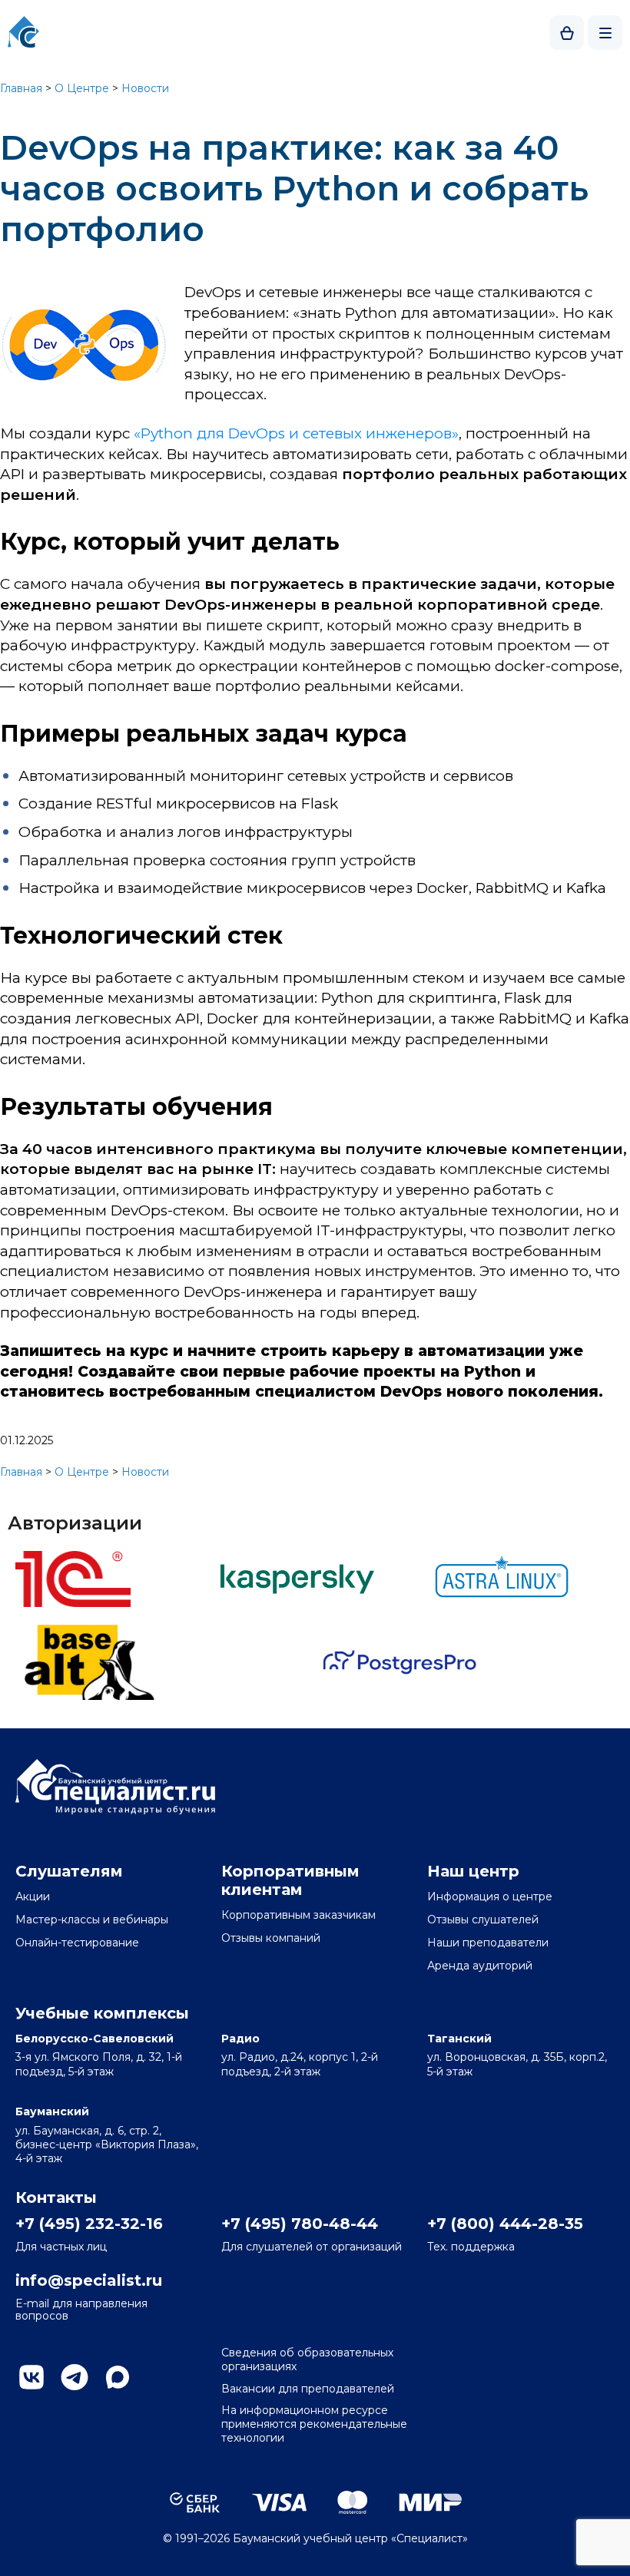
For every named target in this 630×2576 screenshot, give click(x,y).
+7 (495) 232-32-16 (89, 2224)
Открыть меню (605, 33)
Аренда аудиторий (480, 1966)
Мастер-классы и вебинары (92, 1920)
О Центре (82, 88)
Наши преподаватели (488, 1943)
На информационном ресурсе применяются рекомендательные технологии (314, 2424)
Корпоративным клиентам (290, 1880)
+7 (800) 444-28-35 (505, 2224)
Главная (21, 88)
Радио (240, 2039)
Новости (145, 88)
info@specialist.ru (89, 2280)
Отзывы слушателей (483, 1920)
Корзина (567, 33)
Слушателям (69, 1871)
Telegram (75, 2377)
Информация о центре (490, 1896)
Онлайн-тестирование (77, 1943)
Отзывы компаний (271, 1938)
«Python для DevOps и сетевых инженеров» (296, 433)
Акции (33, 1896)
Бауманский (52, 2111)
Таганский (459, 2039)
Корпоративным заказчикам (298, 1915)
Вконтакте (31, 2377)
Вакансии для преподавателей (308, 2389)
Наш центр (473, 1871)
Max (118, 2377)
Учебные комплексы (102, 2013)
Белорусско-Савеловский (94, 2039)
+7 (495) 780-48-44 (300, 2224)
